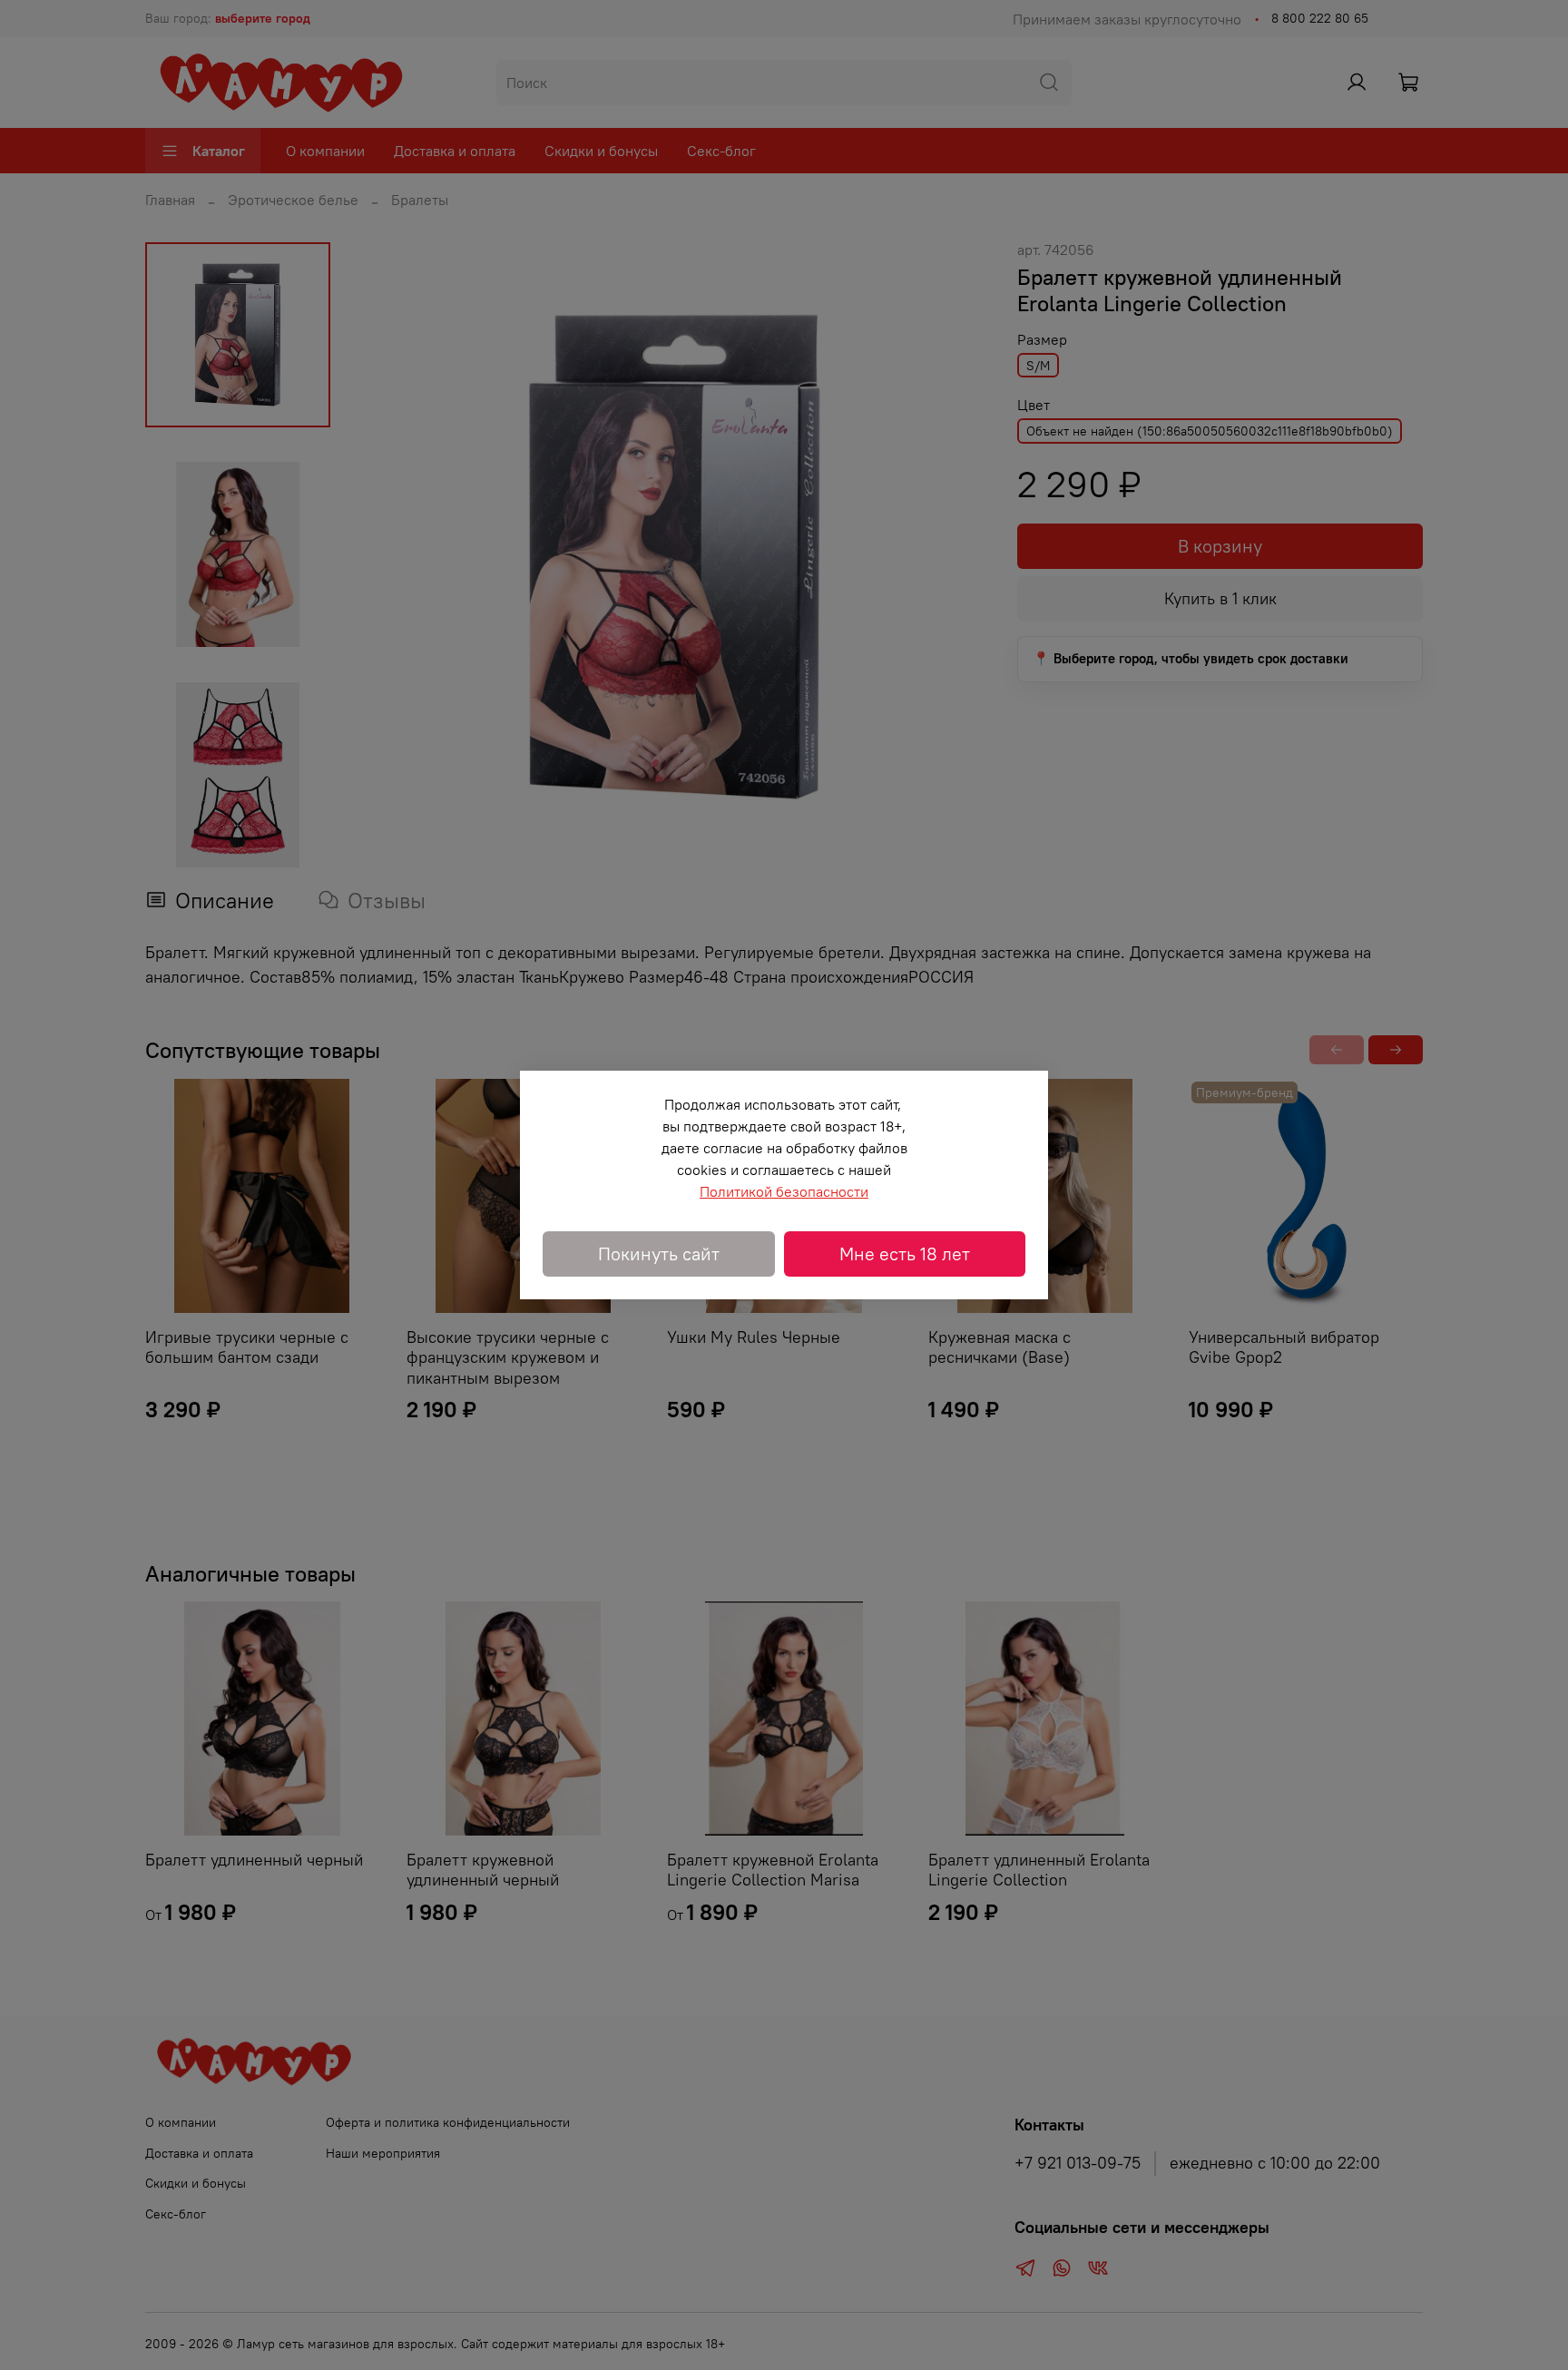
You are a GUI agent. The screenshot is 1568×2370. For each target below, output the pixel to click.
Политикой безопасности (784, 1191)
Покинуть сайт (659, 1254)
